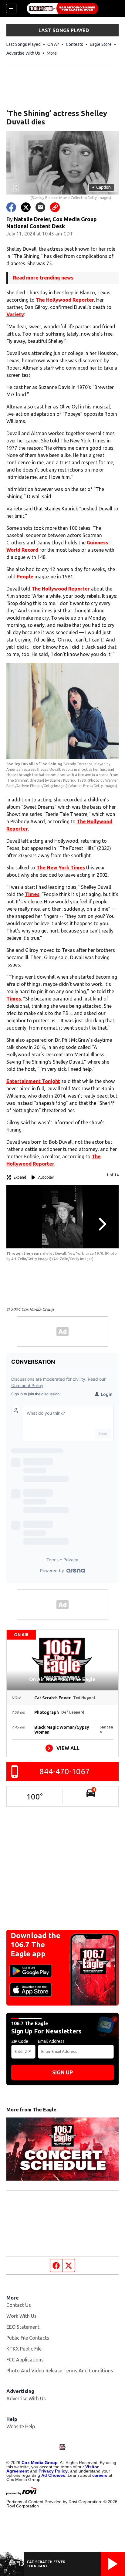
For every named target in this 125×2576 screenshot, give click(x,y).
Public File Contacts (28, 2338)
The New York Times (61, 868)
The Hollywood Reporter (65, 300)
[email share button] (40, 207)
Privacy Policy (53, 2471)
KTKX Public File (24, 2349)
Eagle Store (101, 44)
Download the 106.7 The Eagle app (35, 1945)
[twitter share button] (26, 207)
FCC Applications (25, 2360)
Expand (20, 1177)
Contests (74, 44)
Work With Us (22, 2316)
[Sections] (11, 8)
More (52, 53)
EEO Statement (23, 2327)
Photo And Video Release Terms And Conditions (60, 2371)
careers (100, 2475)
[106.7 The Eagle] (62, 8)
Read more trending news (43, 278)
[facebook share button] (11, 207)
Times (32, 894)
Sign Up (62, 2072)
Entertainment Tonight (33, 1081)
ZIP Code (20, 2041)
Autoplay (46, 1177)
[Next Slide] (102, 1224)
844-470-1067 (65, 1771)
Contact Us (19, 2305)
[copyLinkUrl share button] (55, 207)
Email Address (51, 2041)
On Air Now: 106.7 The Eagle (62, 1679)
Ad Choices (53, 2475)
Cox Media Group (40, 2463)
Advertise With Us (23, 53)
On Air (53, 44)
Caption (101, 187)
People (26, 577)
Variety (15, 314)
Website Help (21, 2426)
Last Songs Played (24, 44)
